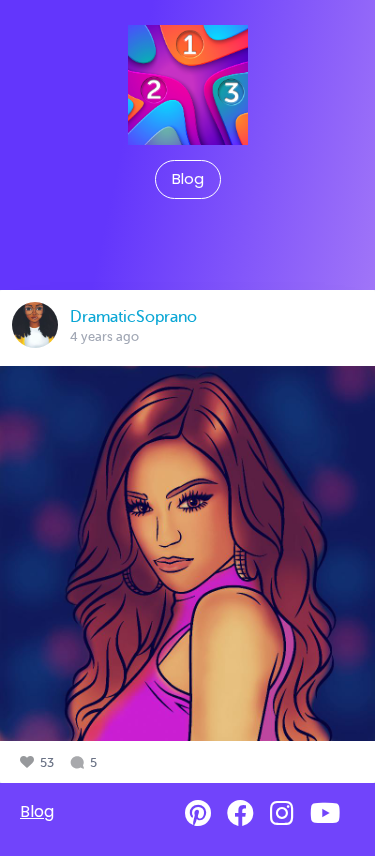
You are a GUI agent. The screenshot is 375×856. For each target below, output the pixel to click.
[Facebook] (240, 813)
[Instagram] (282, 813)
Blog (188, 179)
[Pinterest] (198, 813)
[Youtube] (325, 813)
